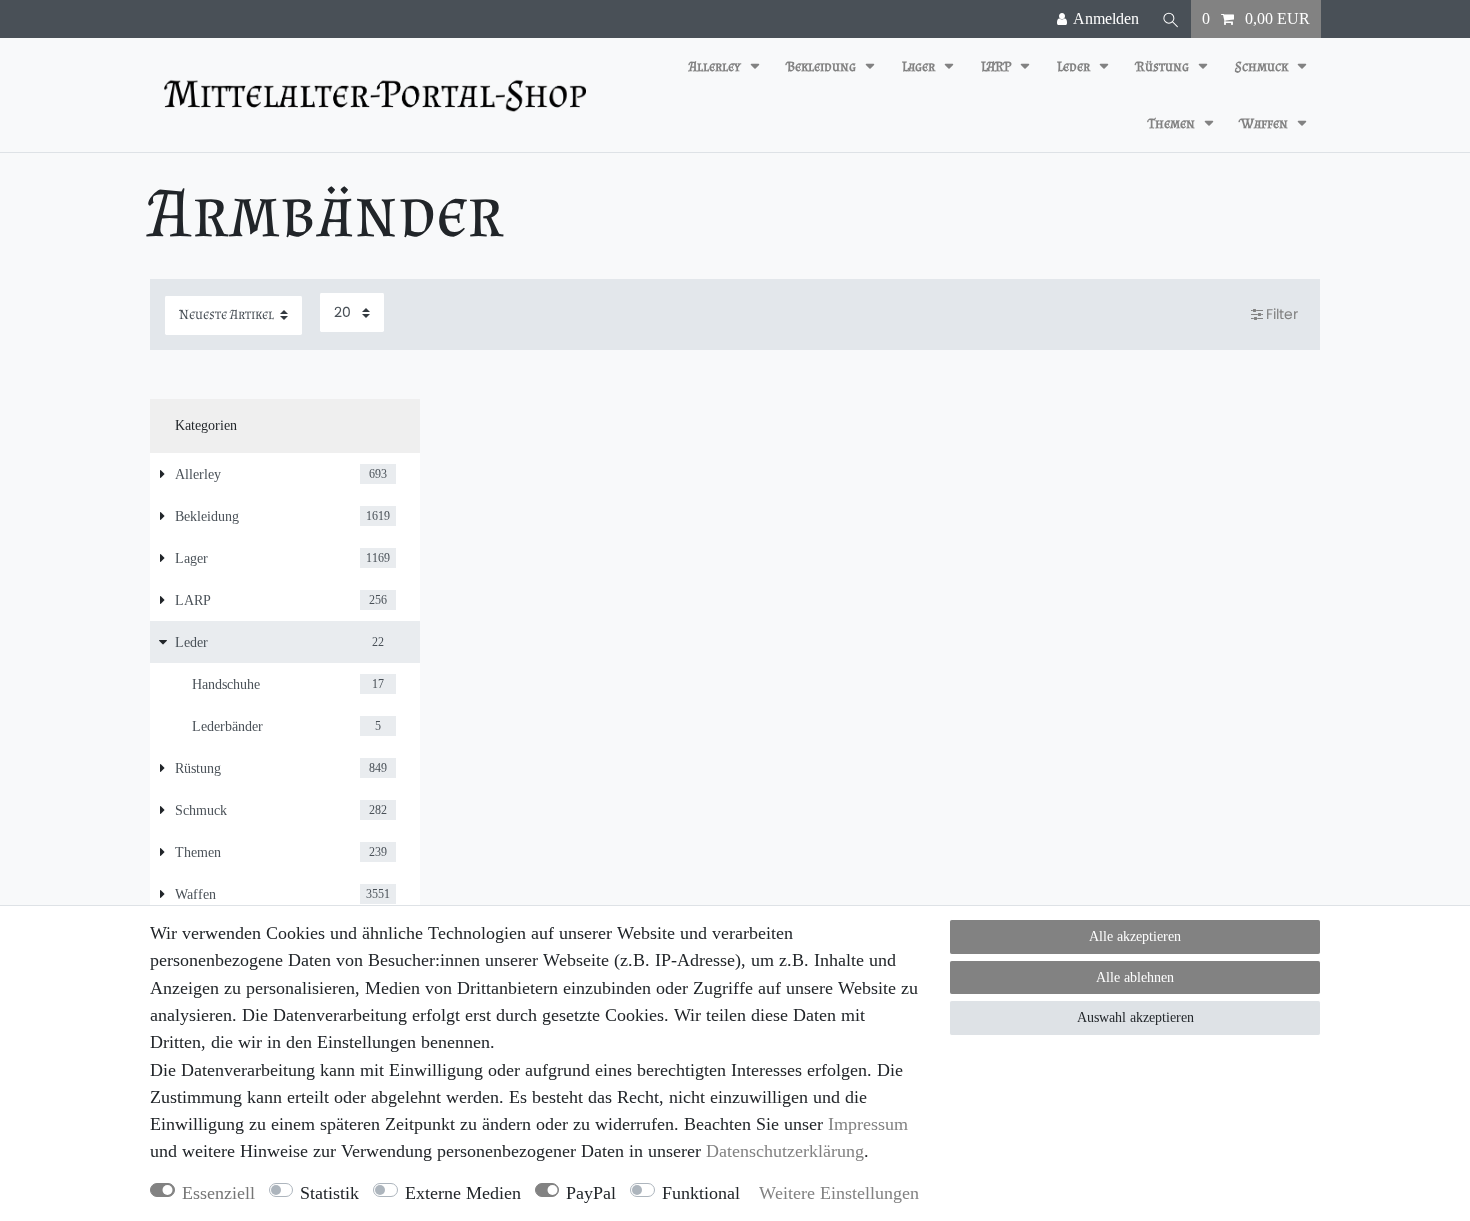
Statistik (329, 1193)
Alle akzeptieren (1135, 936)
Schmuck (1263, 66)
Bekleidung (823, 66)
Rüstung (1164, 66)
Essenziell (218, 1193)
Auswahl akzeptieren (1135, 1017)
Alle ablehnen (1135, 977)
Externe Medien (463, 1193)
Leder (1075, 66)
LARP (997, 66)
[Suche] (1171, 19)
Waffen (1266, 123)
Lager (920, 66)
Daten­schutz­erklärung (785, 1151)
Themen (1173, 123)
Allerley (716, 66)
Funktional (701, 1193)
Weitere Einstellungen (839, 1193)
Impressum (868, 1124)
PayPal (591, 1193)
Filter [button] (1282, 314)
